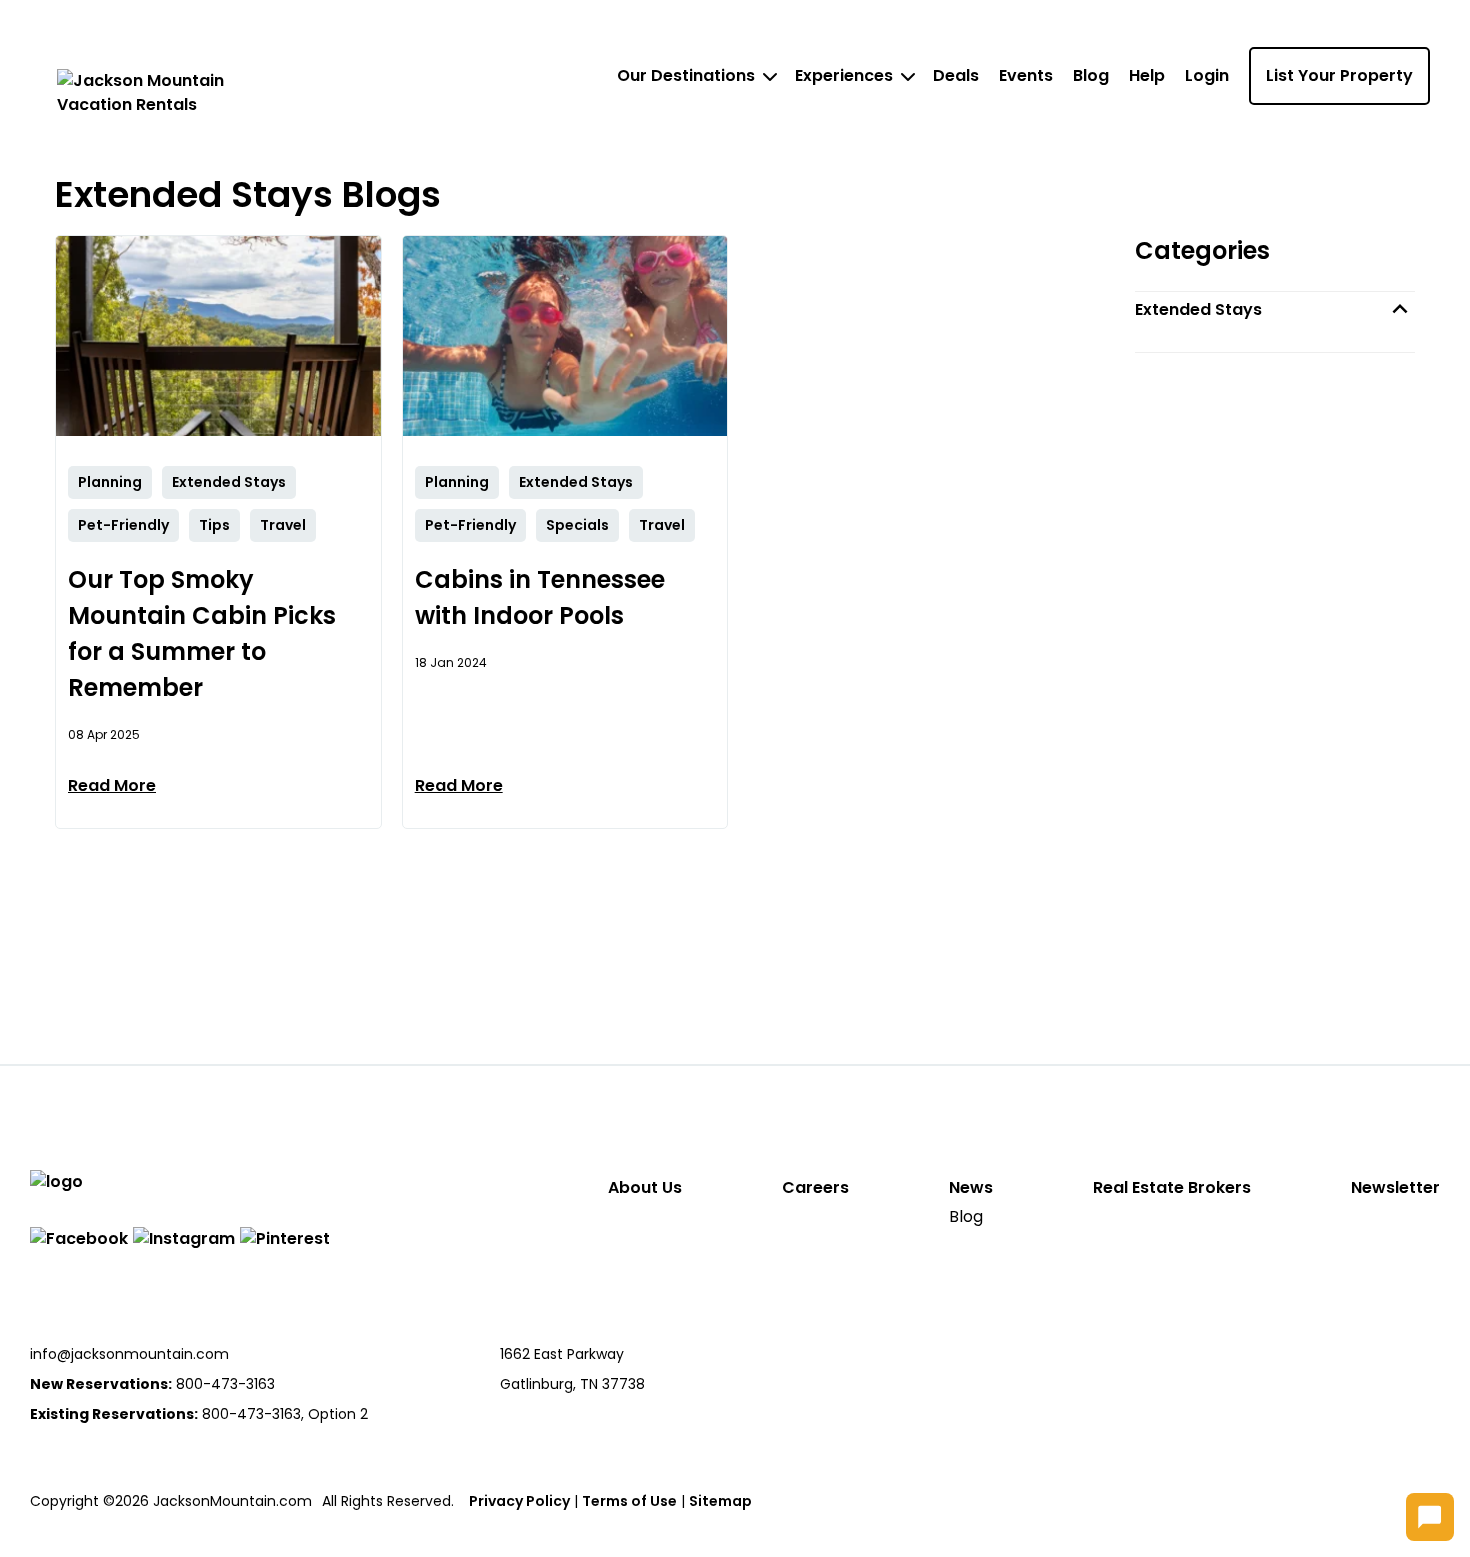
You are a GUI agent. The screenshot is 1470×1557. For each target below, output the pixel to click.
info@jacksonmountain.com (129, 1354)
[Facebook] (79, 1239)
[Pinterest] (285, 1239)
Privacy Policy (519, 1501)
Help (1147, 75)
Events (1026, 75)
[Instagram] (184, 1239)
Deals (956, 75)
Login (1207, 75)
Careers (815, 1187)
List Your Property (1339, 75)
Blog (1091, 75)
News (971, 1187)
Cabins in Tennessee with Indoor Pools (540, 597)
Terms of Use (629, 1501)
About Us (645, 1187)
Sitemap (720, 1501)
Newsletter (1395, 1187)
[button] (1275, 309)
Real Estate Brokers (1172, 1187)
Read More (112, 785)
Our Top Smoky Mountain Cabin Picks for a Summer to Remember (202, 633)
